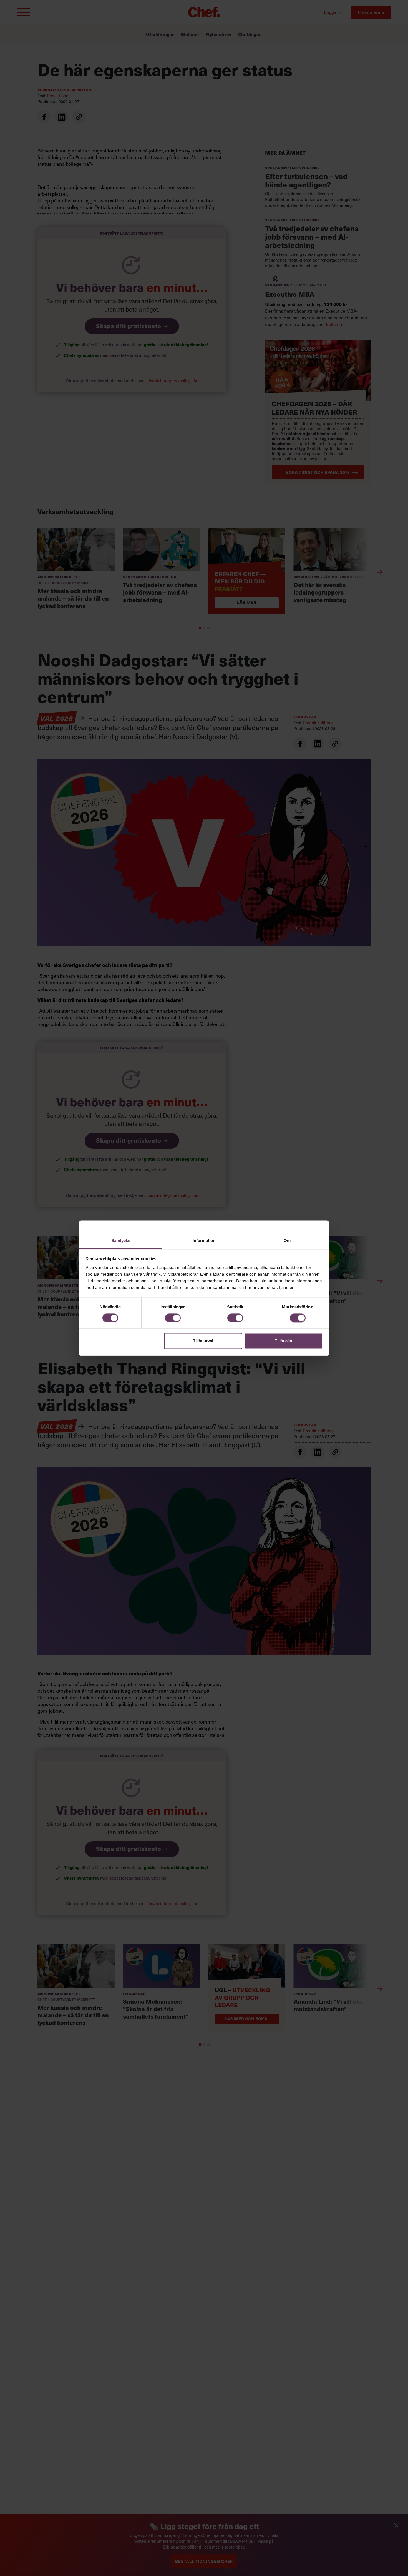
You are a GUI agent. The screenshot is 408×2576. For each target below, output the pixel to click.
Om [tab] (287, 1241)
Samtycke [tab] (121, 1241)
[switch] (173, 1318)
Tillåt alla (283, 1341)
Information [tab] (204, 1241)
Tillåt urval (203, 1341)
